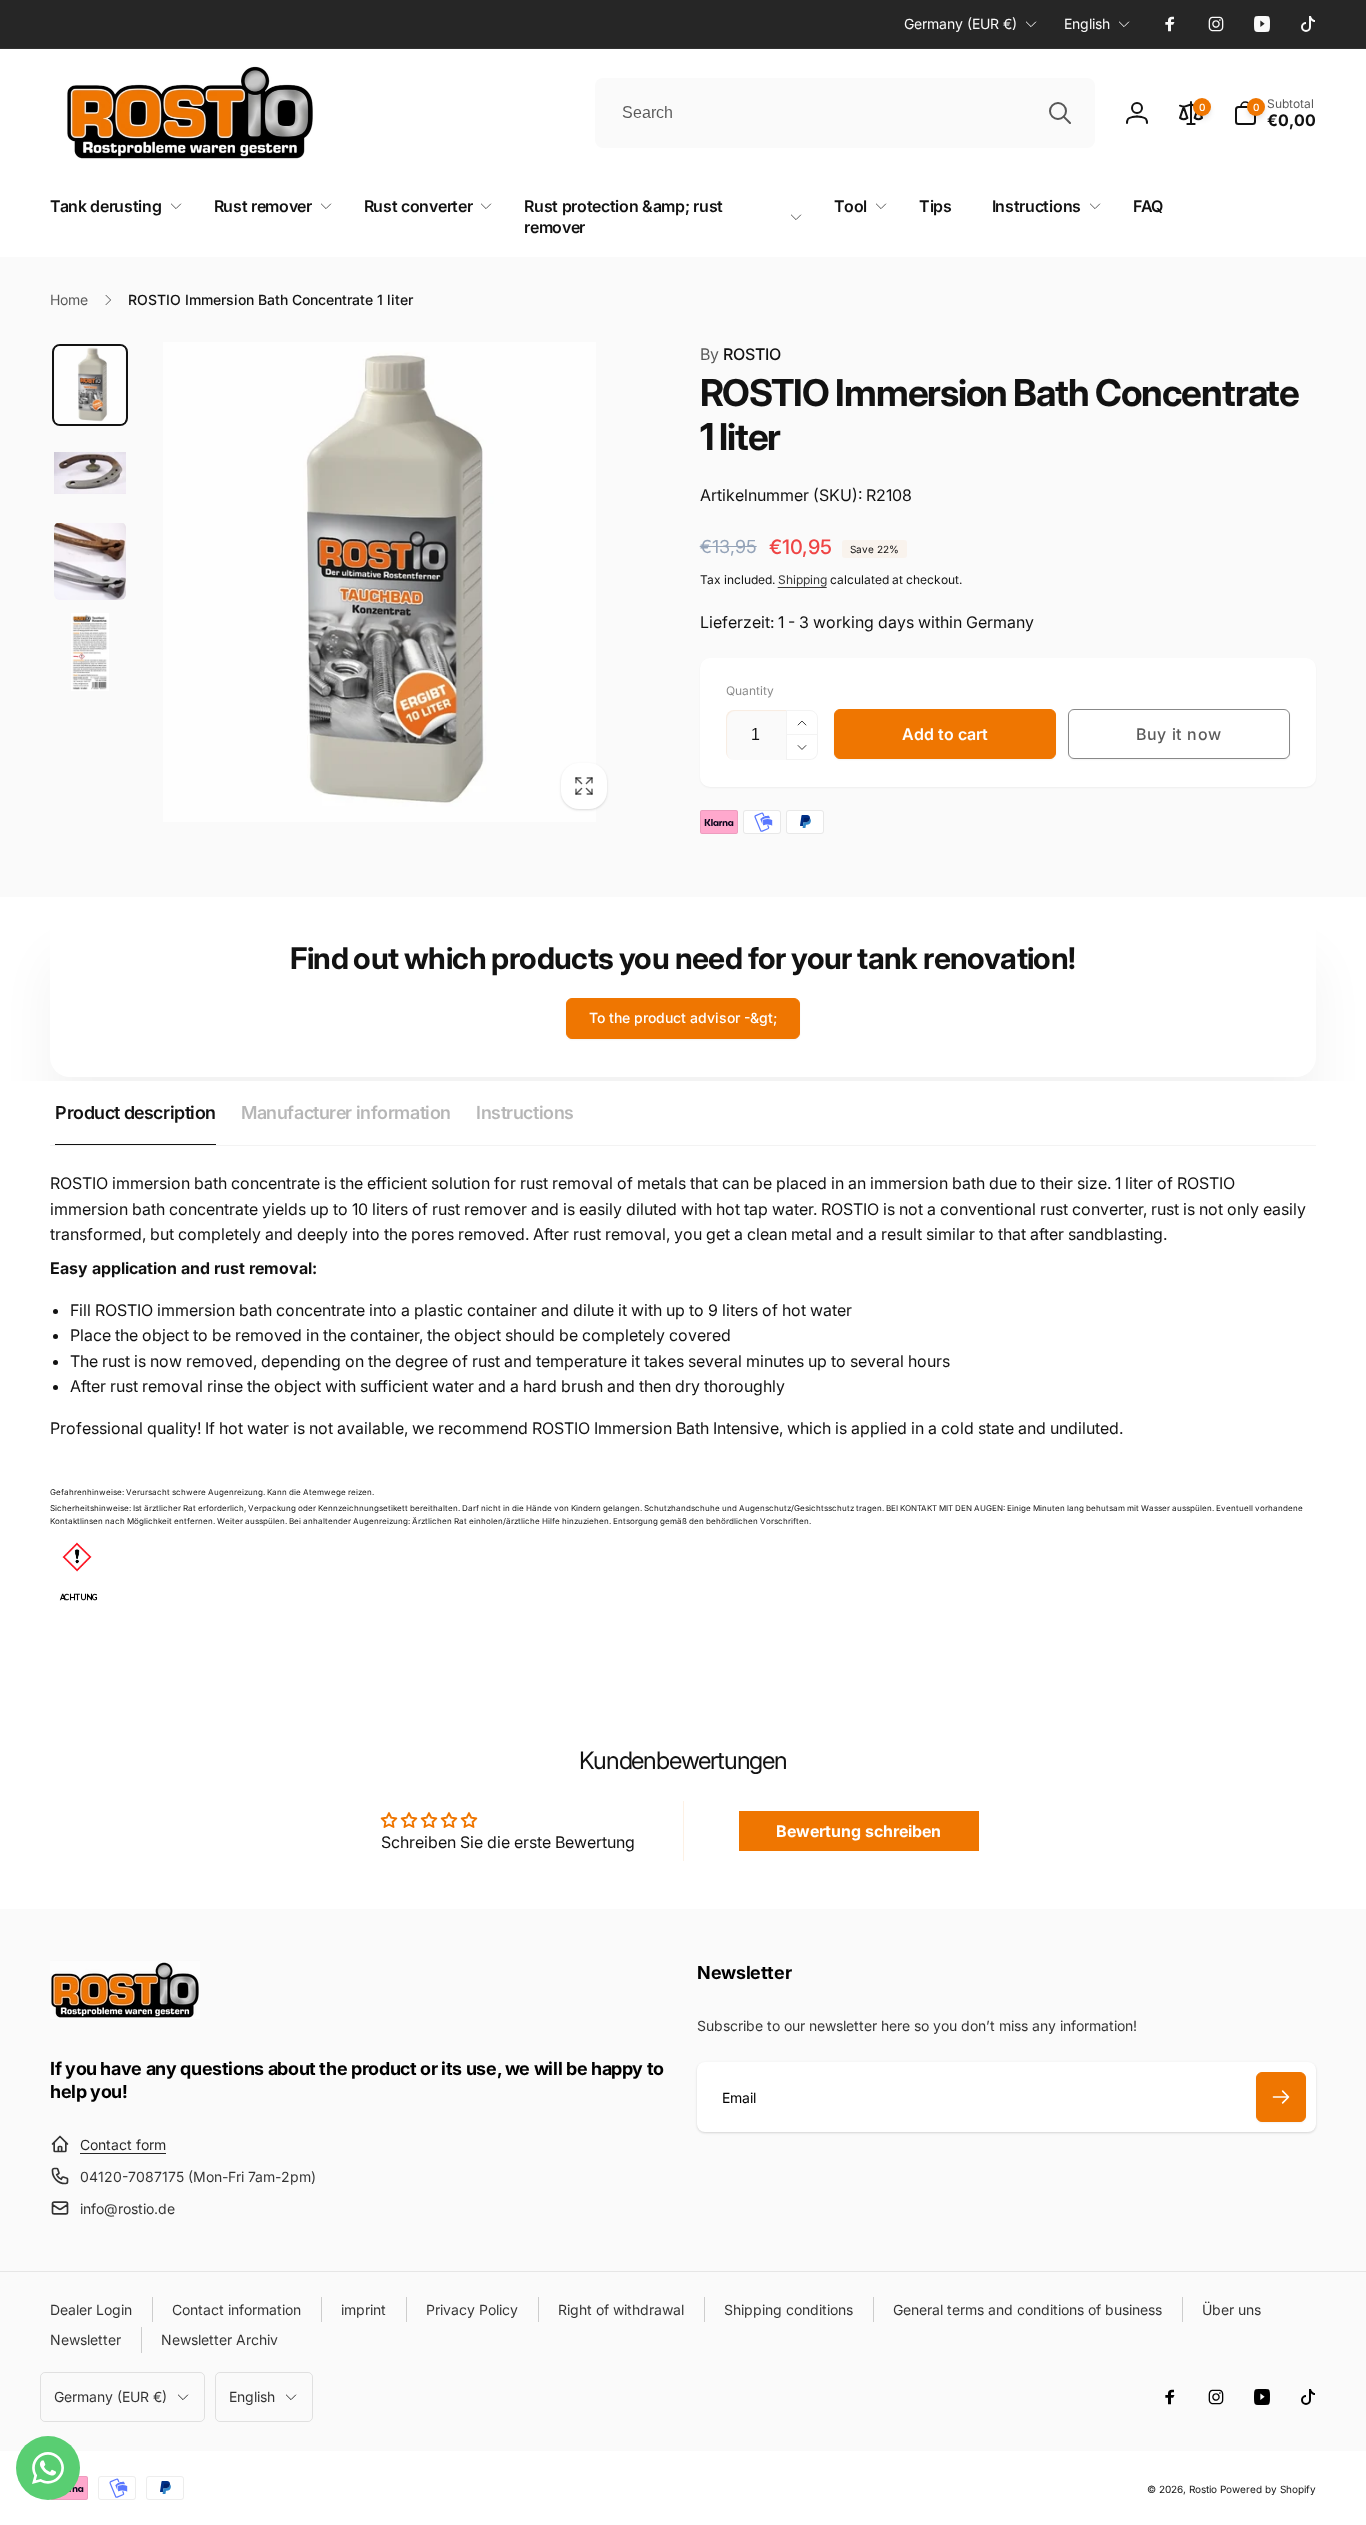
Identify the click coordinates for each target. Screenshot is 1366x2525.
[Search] (1060, 113)
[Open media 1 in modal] (380, 582)
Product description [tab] (135, 1112)
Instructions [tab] (525, 1112)
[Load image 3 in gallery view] (90, 561)
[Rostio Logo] (125, 2013)
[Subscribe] (1281, 2097)
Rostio (1203, 2489)
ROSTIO (740, 354)
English (1087, 23)
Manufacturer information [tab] (346, 1112)
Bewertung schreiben (858, 1831)
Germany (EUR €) (960, 23)
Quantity (750, 690)
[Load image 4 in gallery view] (90, 652)
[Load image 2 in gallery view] (90, 473)
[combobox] (845, 113)
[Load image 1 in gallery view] (90, 385)
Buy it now (1179, 734)
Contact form (123, 2144)
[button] (1274, 113)
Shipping (802, 579)
